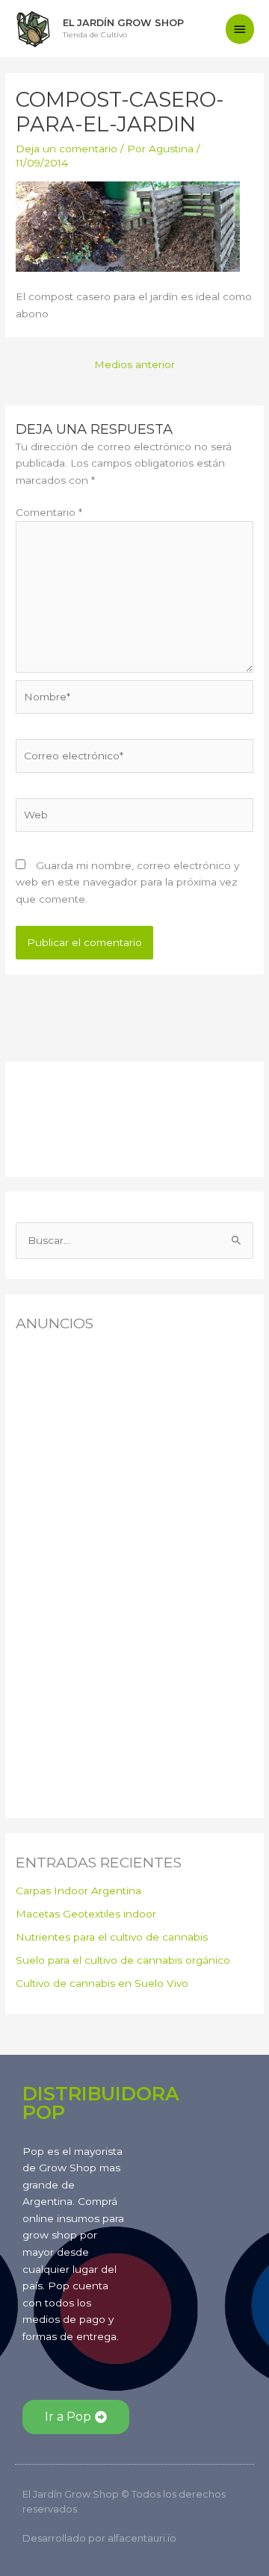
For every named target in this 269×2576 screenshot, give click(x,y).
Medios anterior (134, 364)
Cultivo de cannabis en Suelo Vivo (102, 1983)
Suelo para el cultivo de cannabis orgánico (123, 1960)
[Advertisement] (90, 1116)
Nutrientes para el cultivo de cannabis (112, 1937)
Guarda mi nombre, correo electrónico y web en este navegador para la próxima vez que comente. (127, 882)
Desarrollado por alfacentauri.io (99, 2538)
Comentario (49, 512)
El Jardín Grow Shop (123, 23)
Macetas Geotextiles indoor (86, 1914)
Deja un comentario (67, 149)
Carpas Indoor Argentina (78, 1891)
